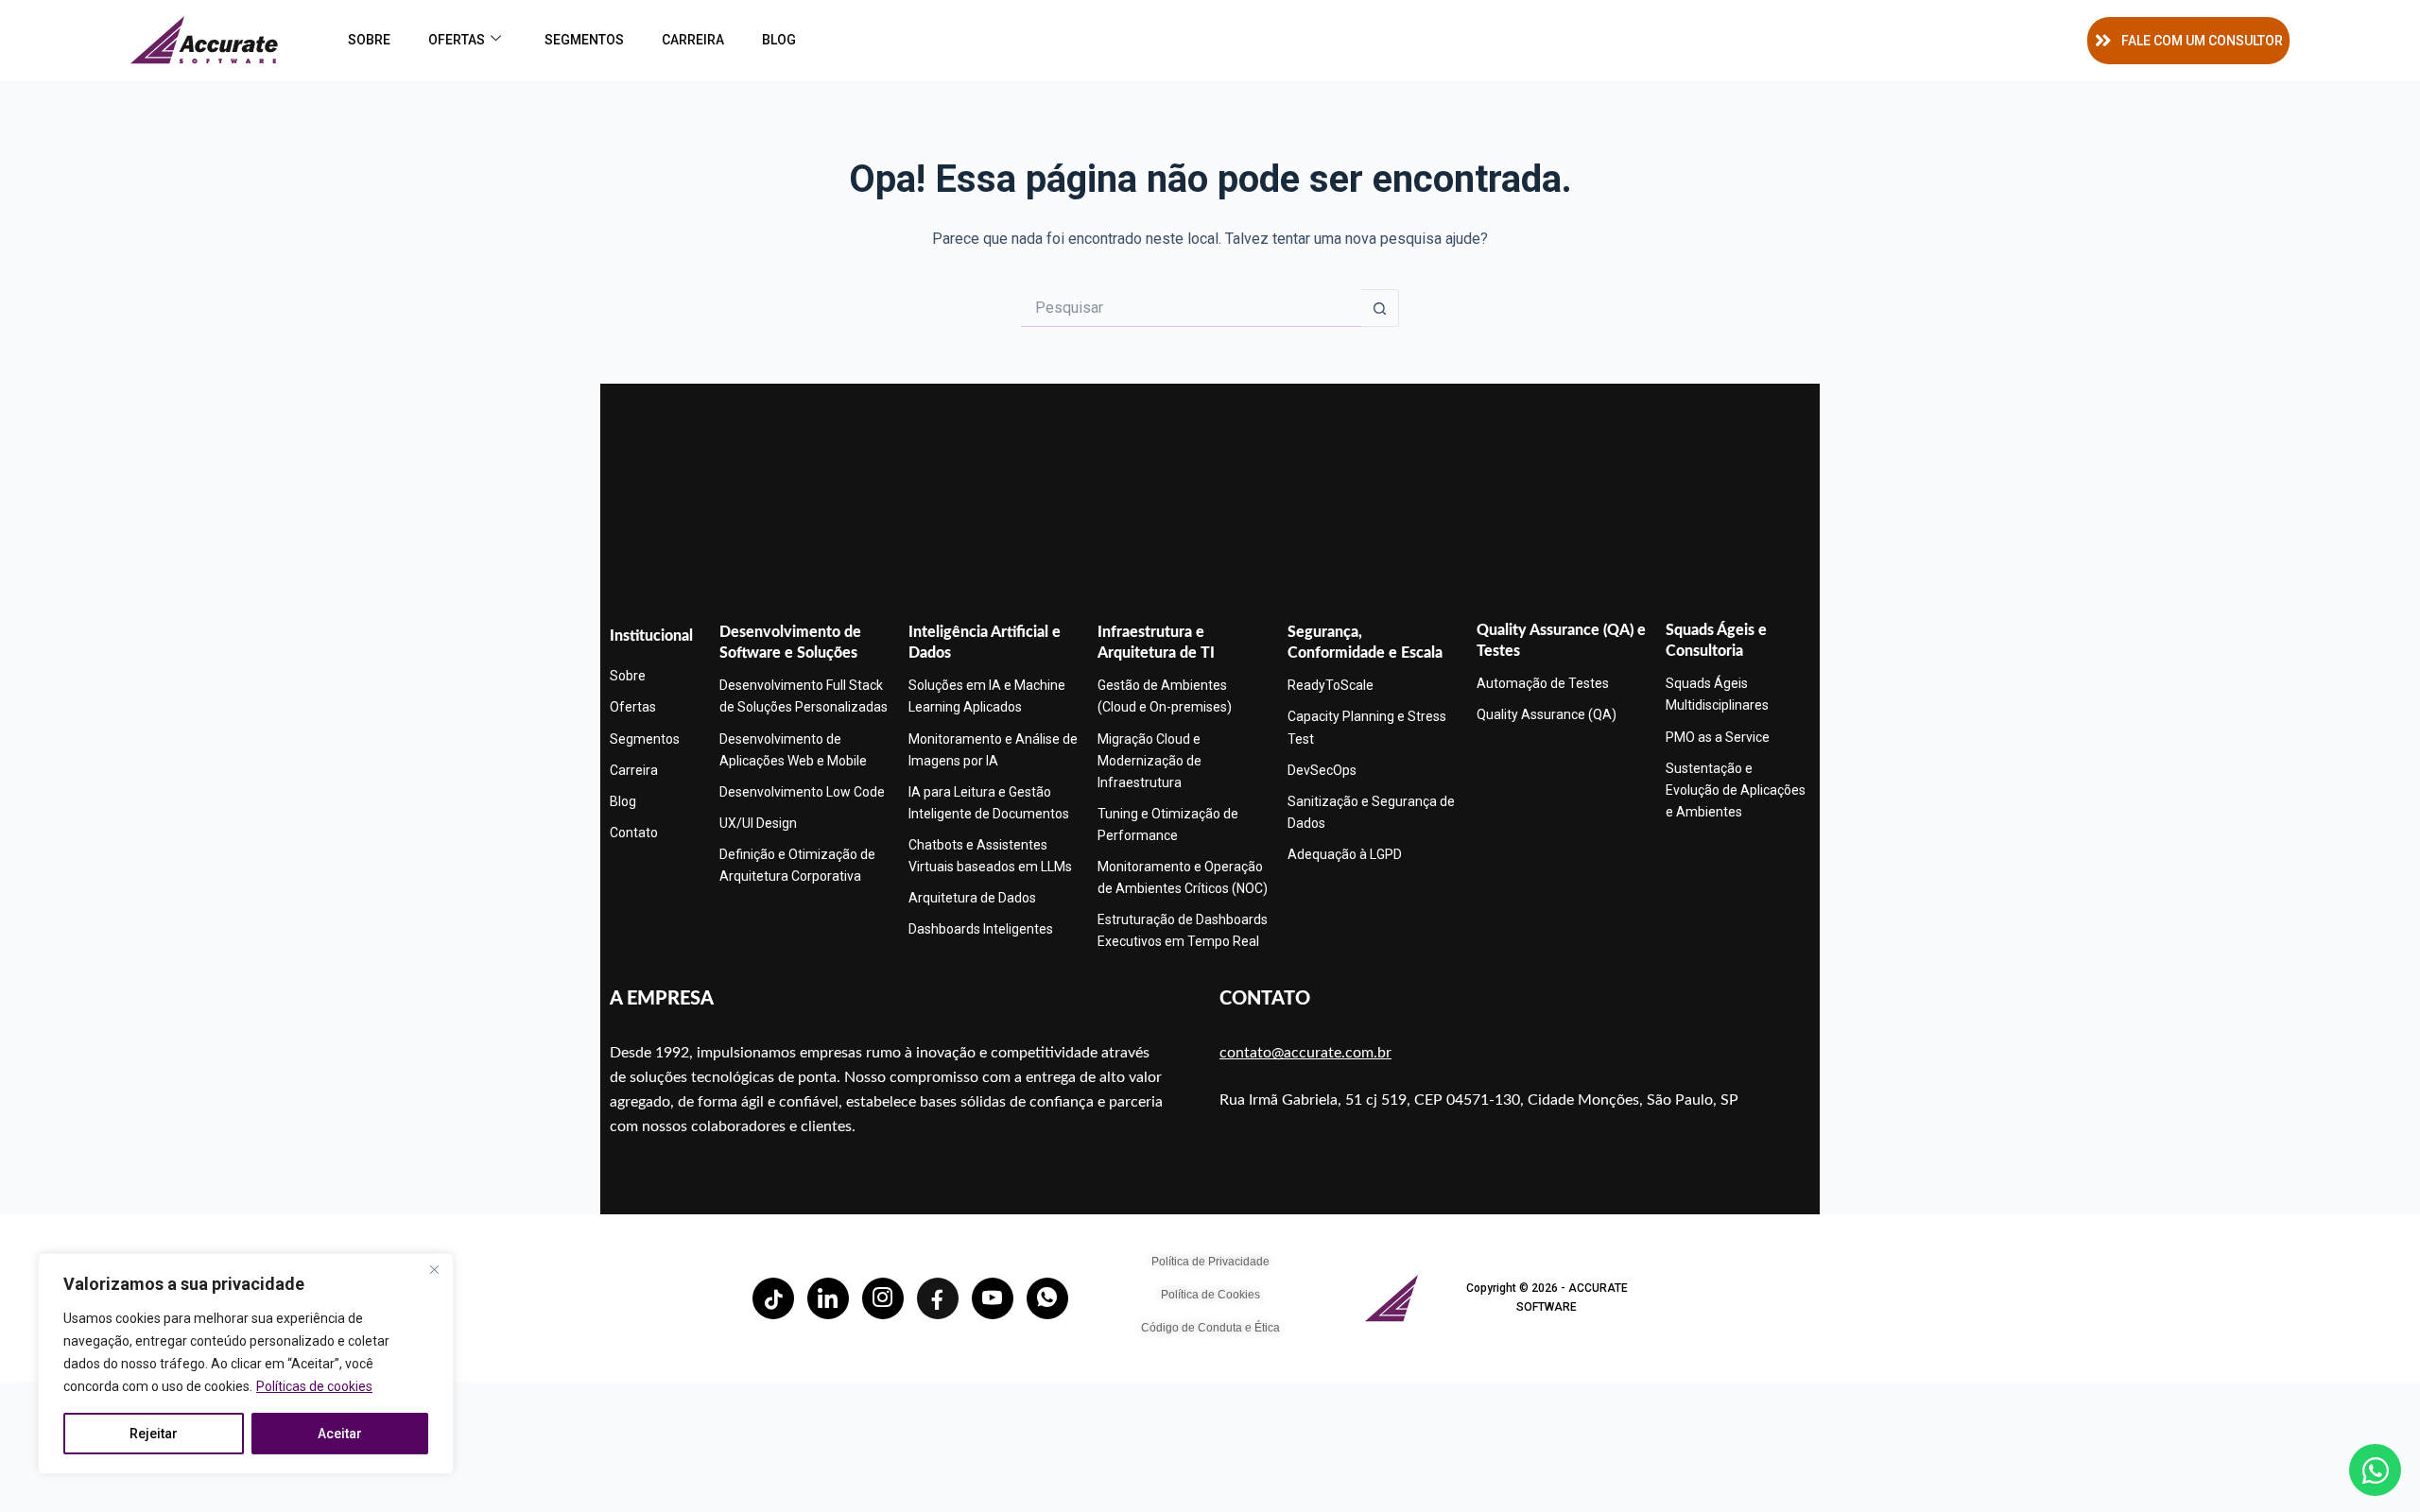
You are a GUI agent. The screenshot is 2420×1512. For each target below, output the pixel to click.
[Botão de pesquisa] (1380, 308)
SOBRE (369, 40)
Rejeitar (154, 1434)
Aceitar (340, 1434)
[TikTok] (773, 1298)
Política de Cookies (1210, 1295)
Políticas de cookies (314, 1386)
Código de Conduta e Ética (1210, 1328)
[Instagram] (883, 1298)
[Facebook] (938, 1298)
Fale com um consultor (2202, 41)
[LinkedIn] (828, 1298)
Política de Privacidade (1210, 1262)
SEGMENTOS (584, 40)
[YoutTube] (993, 1298)
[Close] (434, 1269)
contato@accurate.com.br (1305, 1053)
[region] (246, 1364)
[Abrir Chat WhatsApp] (2375, 1470)
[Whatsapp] (1047, 1298)
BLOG (779, 40)
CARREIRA (693, 40)
